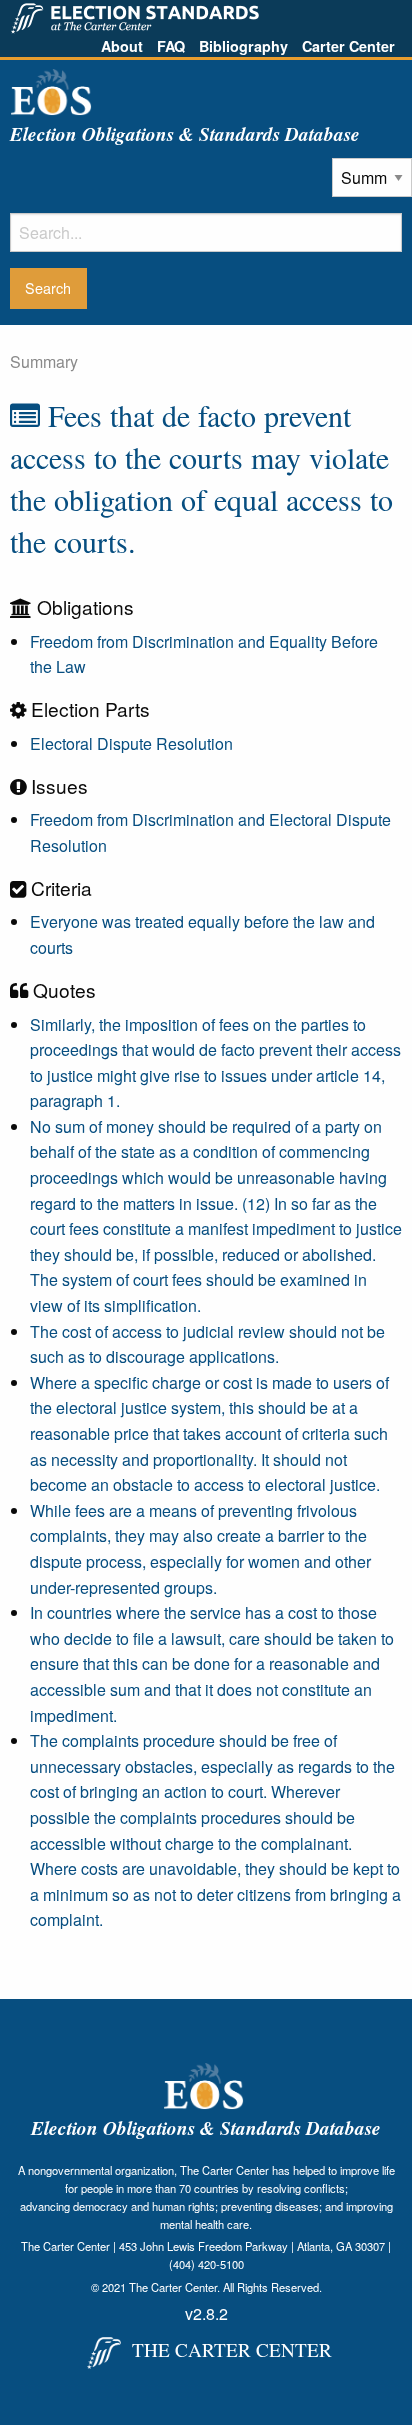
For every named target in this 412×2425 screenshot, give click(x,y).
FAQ (171, 46)
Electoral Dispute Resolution (131, 743)
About (122, 46)
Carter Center (348, 46)
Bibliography (243, 46)
